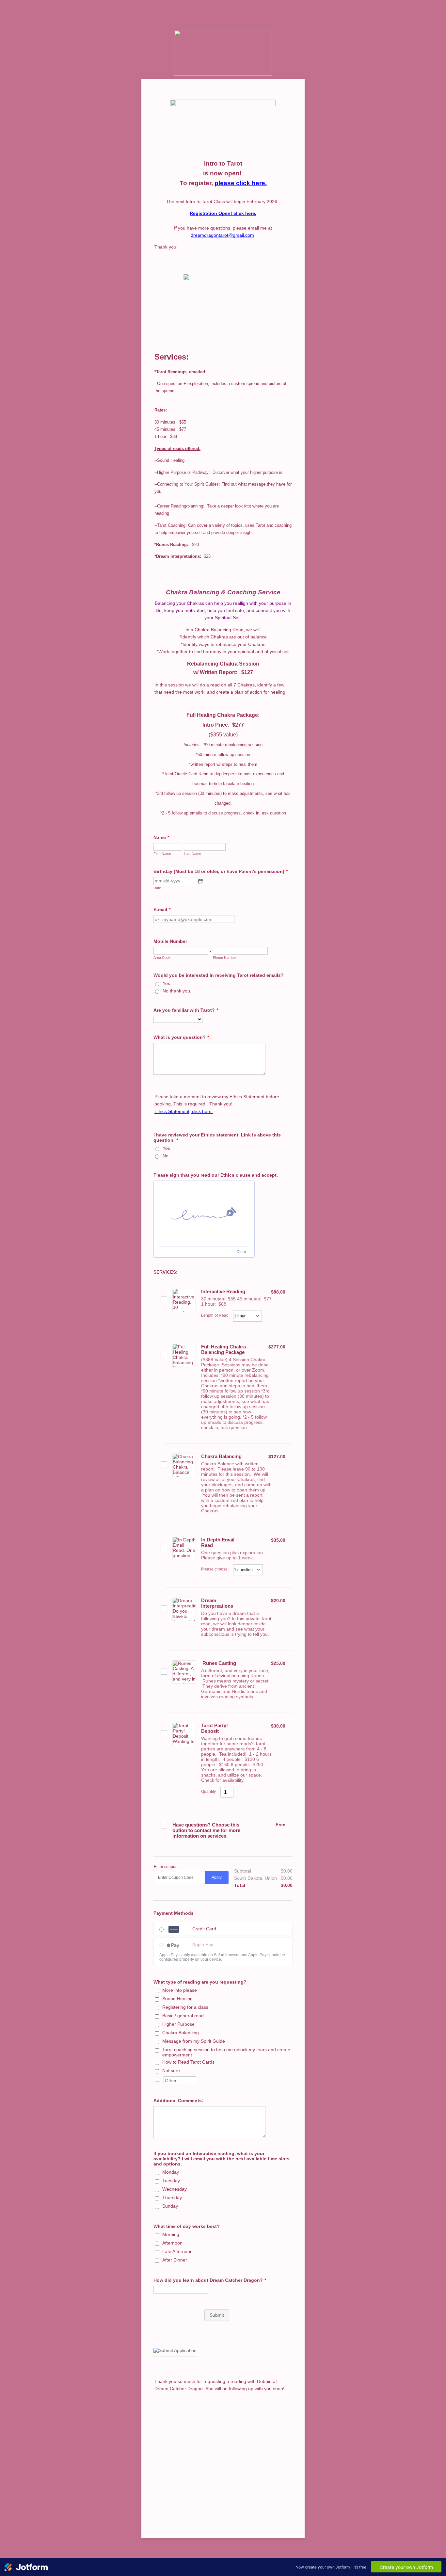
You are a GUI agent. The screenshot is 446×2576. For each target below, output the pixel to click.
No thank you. (177, 991)
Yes (166, 983)
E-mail (162, 910)
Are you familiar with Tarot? (186, 1010)
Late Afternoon (177, 2251)
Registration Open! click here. (223, 213)
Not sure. (172, 2070)
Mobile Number (170, 941)
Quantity (208, 1792)
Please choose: (215, 1569)
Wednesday (175, 2189)
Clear (241, 1252)
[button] (200, 881)
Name (161, 837)
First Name (162, 854)
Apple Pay (203, 1944)
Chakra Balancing (181, 2033)
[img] (204, 1214)
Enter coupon (166, 1867)
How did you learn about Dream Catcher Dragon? (210, 2280)
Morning (171, 2234)
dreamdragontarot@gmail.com (222, 235)
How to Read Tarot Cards (188, 2062)
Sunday (170, 2206)
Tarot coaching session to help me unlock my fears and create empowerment (226, 2052)
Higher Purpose (178, 2024)
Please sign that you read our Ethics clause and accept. (216, 1175)
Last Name (192, 854)
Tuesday (171, 2181)
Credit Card (204, 1929)
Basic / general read (183, 2016)
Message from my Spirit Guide (194, 2041)
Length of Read (215, 1315)
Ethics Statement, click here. (184, 1111)
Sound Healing (177, 1999)
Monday (171, 2172)
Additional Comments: (178, 2101)
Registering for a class (185, 2007)
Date (157, 888)
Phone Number (225, 958)
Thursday (172, 2198)
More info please (180, 1990)
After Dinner (175, 2260)
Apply (217, 1877)
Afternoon (172, 2243)
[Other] (163, 2079)
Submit (217, 2315)
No (166, 1156)
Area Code (162, 958)
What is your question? (181, 1037)
